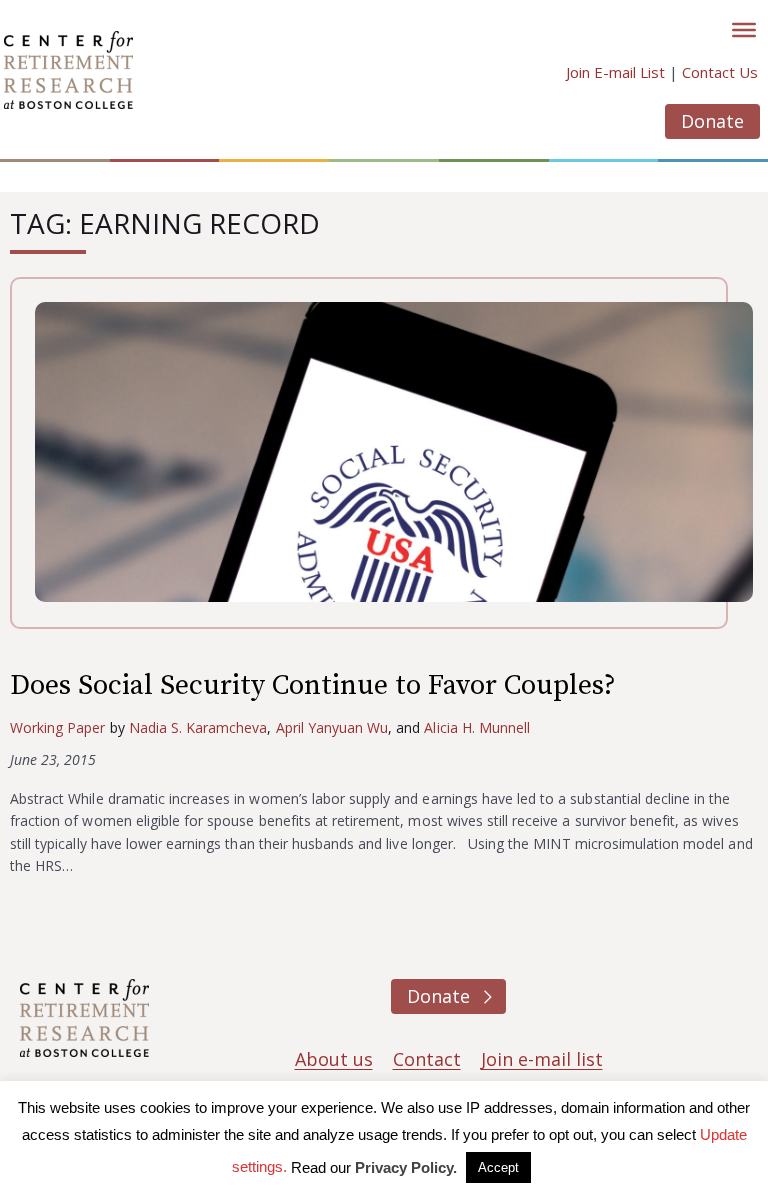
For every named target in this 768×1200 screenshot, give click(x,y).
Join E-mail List (615, 72)
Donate (712, 121)
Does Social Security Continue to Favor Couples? (313, 685)
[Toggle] (744, 30)
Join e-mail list (542, 1059)
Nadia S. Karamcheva (198, 727)
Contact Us (720, 72)
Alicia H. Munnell (477, 727)
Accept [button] (498, 1167)
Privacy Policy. (406, 1167)
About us (334, 1059)
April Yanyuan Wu (332, 727)
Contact (427, 1059)
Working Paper (58, 727)
